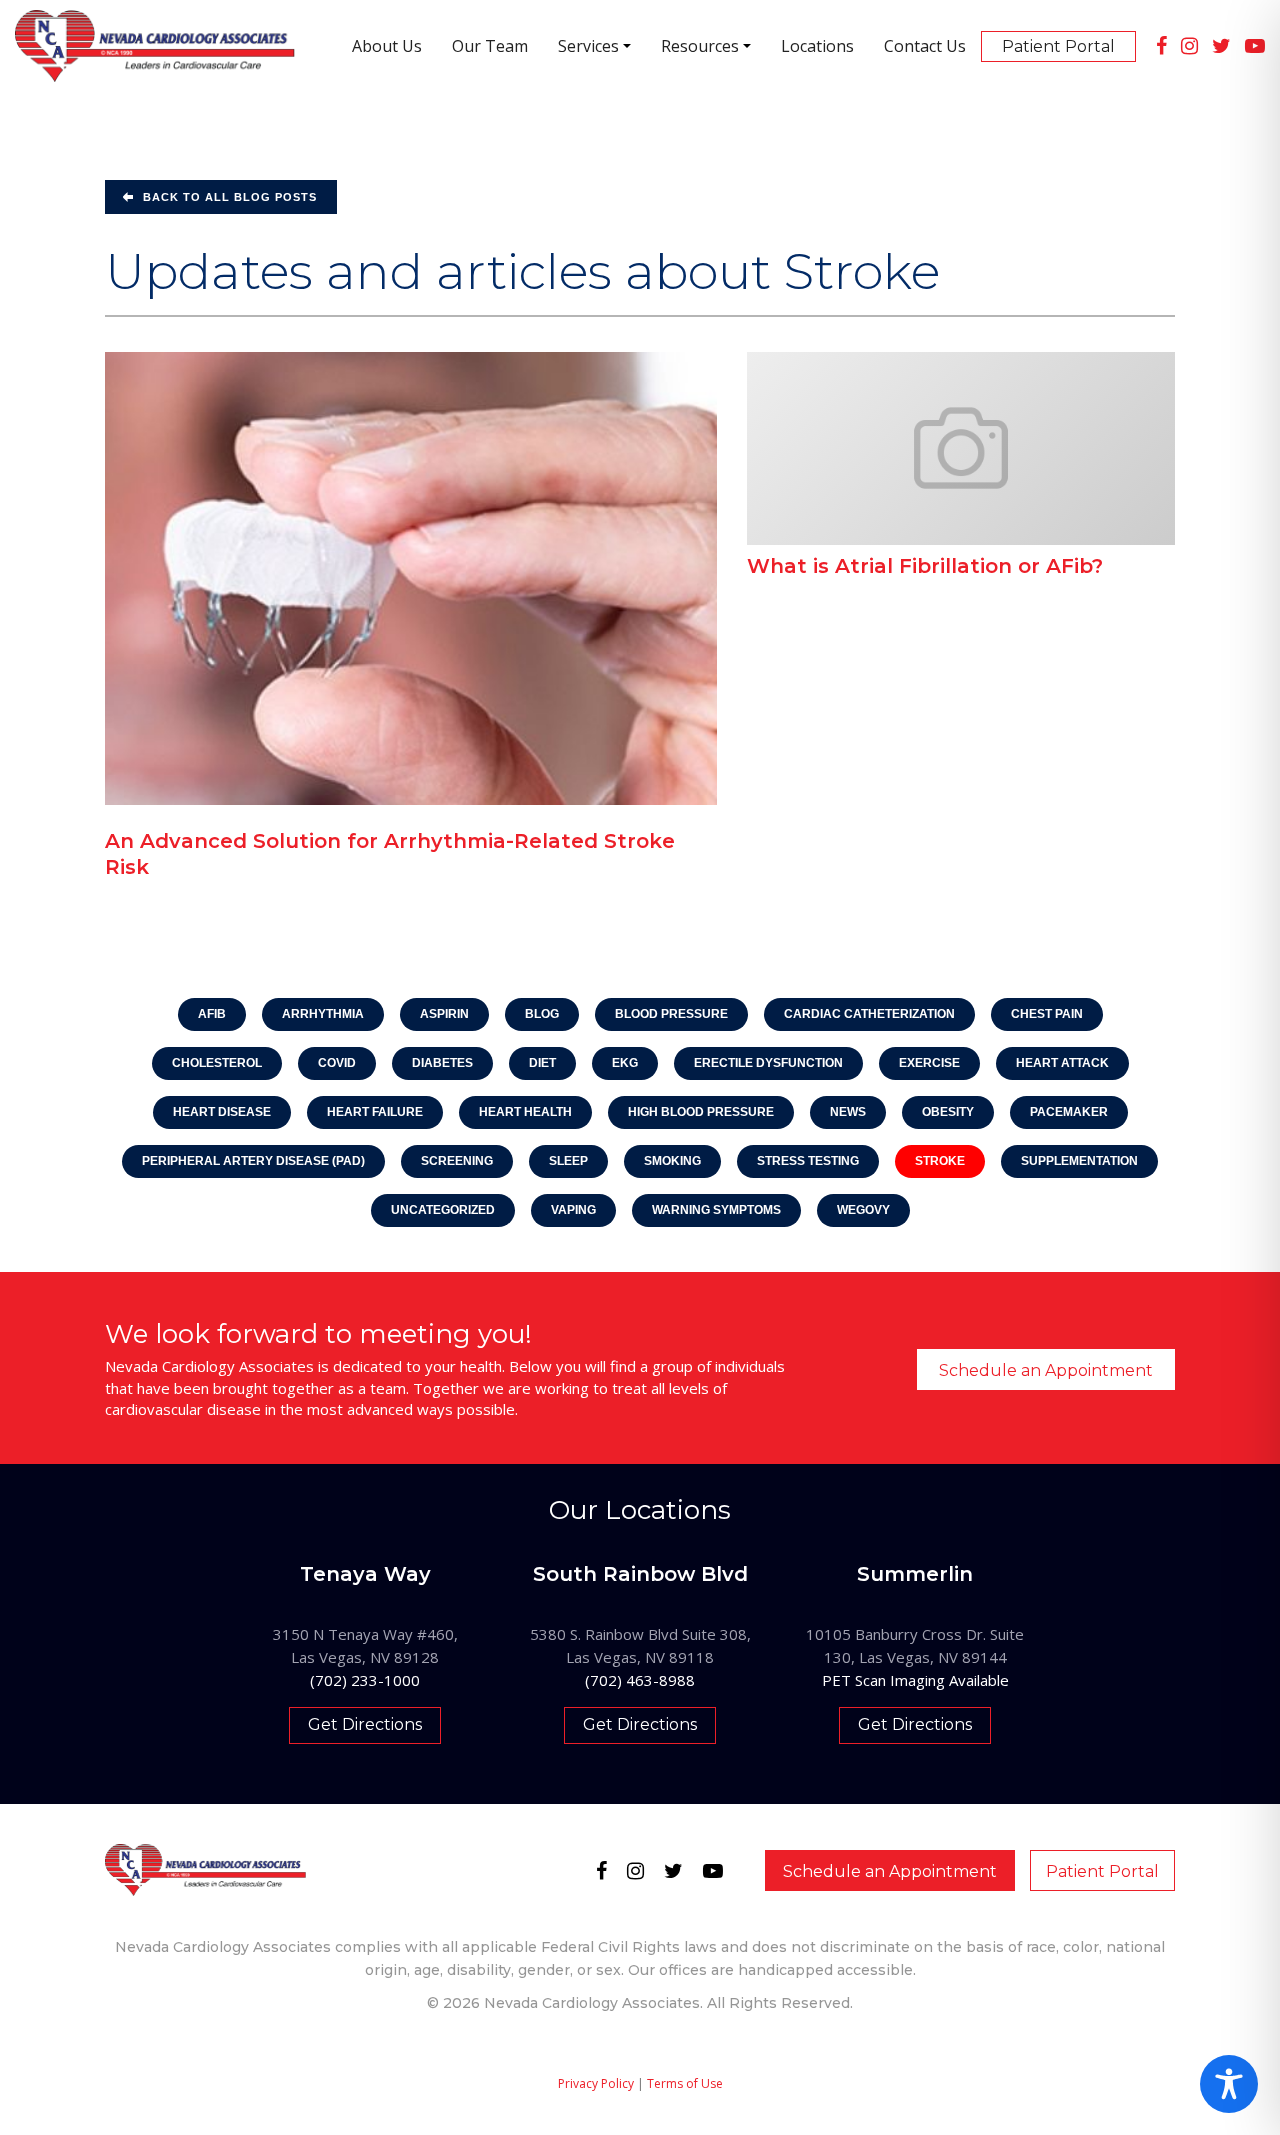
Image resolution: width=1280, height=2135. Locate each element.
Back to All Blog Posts (230, 197)
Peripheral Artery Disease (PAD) (253, 1161)
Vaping (573, 1210)
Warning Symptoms (716, 1210)
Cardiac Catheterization (869, 1014)
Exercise (929, 1063)
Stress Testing (808, 1161)
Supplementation (1079, 1161)
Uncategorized (443, 1210)
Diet (542, 1063)
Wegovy (863, 1210)
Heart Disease (222, 1112)
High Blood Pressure (701, 1112)
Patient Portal (1102, 1871)
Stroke (940, 1161)
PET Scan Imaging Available (915, 1680)
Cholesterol (217, 1063)
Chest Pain (1047, 1014)
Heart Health (525, 1112)
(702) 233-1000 (365, 1680)
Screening (457, 1161)
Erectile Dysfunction (768, 1063)
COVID (337, 1063)
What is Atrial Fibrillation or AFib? (925, 566)
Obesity (948, 1112)
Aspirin (444, 1014)
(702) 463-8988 (640, 1680)
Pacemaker (1069, 1112)
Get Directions (365, 1724)
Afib (212, 1014)
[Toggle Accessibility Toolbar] (1229, 2084)
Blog (542, 1014)
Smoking (672, 1161)
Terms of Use (685, 2083)
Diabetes (442, 1063)
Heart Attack (1062, 1063)
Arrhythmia (323, 1014)
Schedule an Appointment (1046, 1370)
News (848, 1112)
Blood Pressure (671, 1014)
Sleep (568, 1161)
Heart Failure (375, 1112)
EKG (625, 1063)
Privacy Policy (596, 2083)
